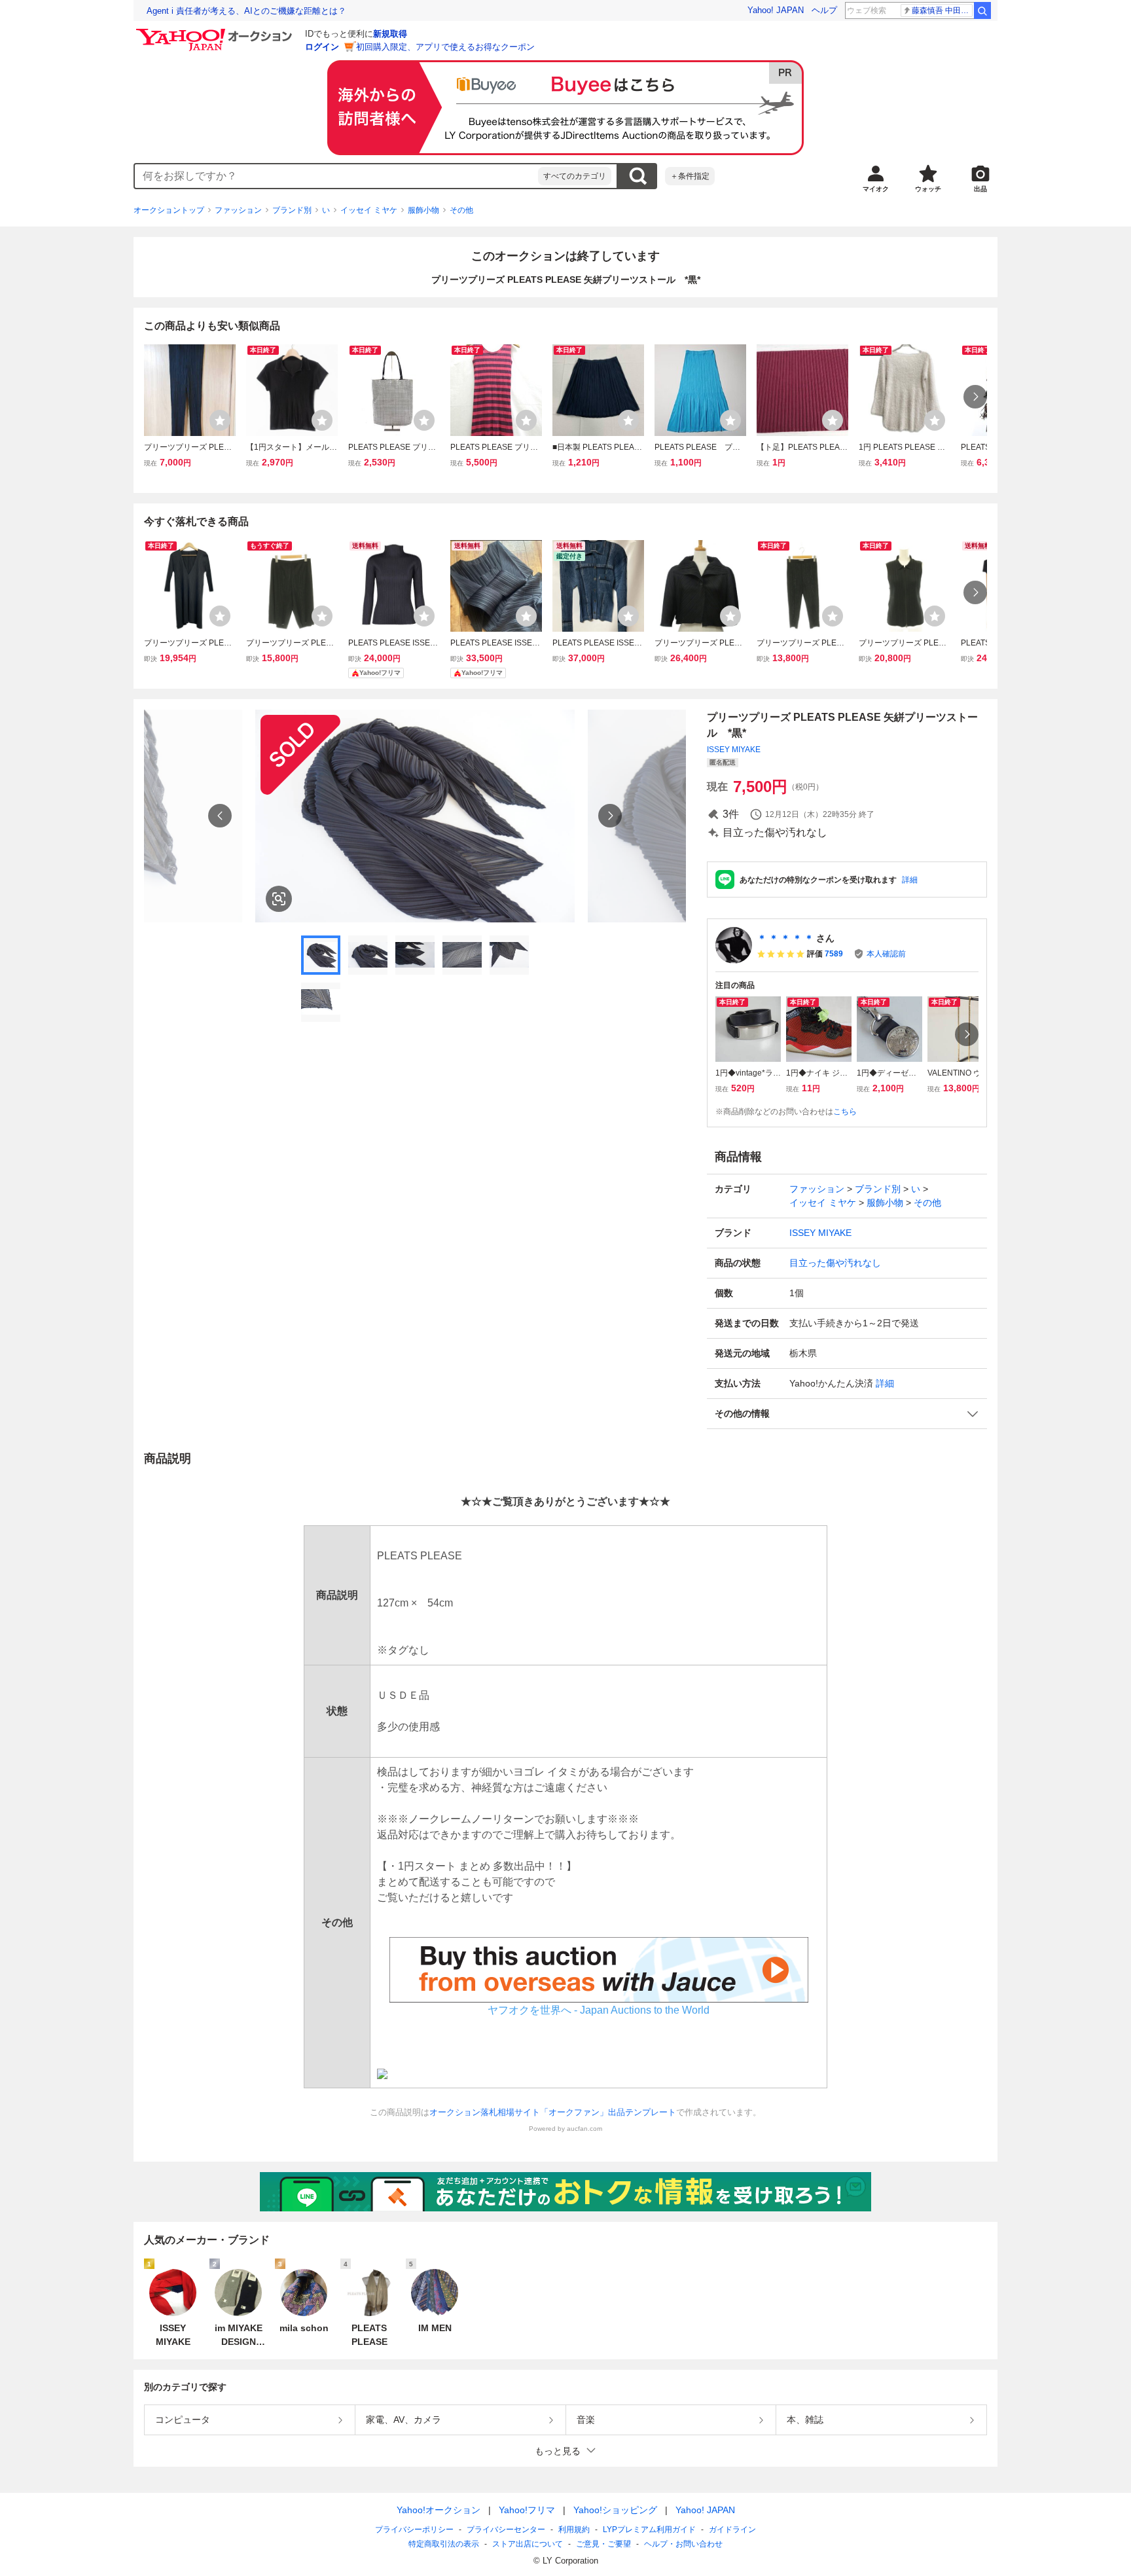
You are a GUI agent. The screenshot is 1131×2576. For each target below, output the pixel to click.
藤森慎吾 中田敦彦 (942, 10)
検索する (637, 176)
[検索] (982, 10)
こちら (845, 1112)
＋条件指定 (690, 176)
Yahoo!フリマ (527, 2510)
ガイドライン (732, 2530)
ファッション (238, 210)
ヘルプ (824, 10)
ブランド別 (292, 210)
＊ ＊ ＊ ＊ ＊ (785, 938)
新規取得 (390, 34)
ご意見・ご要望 (603, 2544)
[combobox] (336, 176)
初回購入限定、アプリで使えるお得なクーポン (445, 47)
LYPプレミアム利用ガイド (649, 2530)
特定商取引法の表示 (444, 2544)
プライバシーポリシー (414, 2530)
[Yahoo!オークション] (216, 32)
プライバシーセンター (506, 2530)
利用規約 (574, 2530)
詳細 (910, 880)
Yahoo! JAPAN (776, 10)
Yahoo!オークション (439, 2510)
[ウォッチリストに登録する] (220, 420)
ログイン (322, 47)
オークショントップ (169, 210)
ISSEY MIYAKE (734, 750)
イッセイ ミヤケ (369, 210)
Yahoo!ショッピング (615, 2510)
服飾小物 (423, 210)
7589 (834, 954)
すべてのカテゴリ (575, 176)
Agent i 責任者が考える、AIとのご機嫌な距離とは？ (246, 11)
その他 (461, 210)
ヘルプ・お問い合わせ (683, 2544)
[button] (847, 1414)
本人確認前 (886, 954)
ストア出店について (528, 2544)
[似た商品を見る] (279, 899)
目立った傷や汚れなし (835, 1263)
